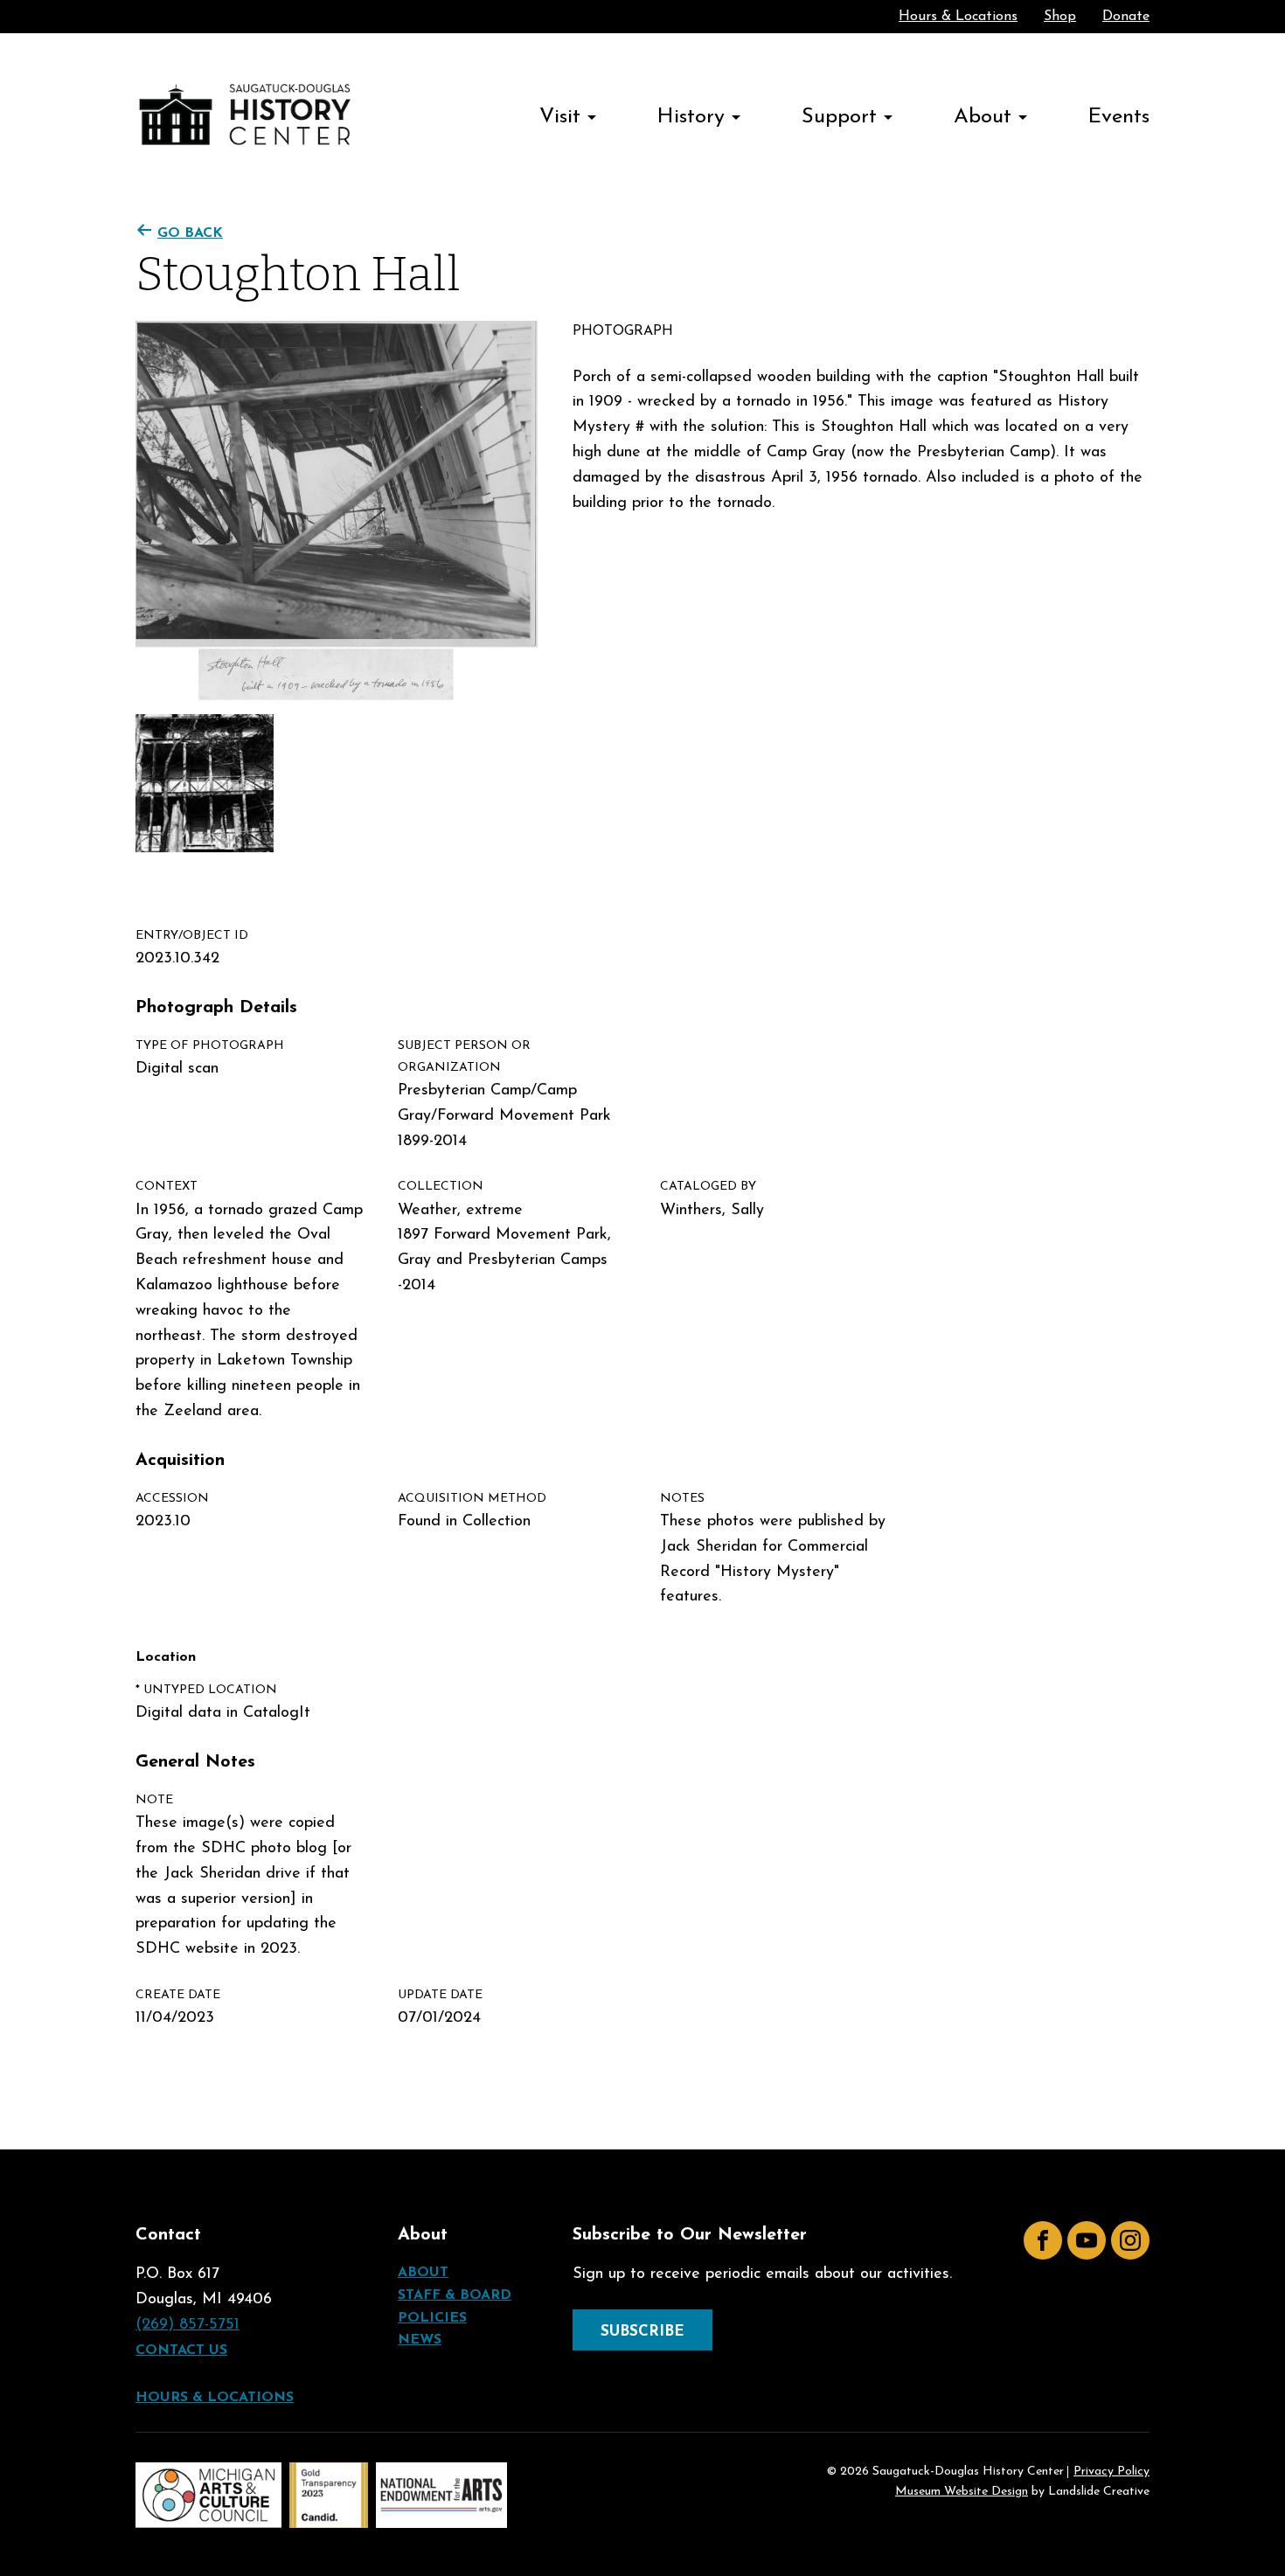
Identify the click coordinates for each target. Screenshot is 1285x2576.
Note (154, 1800)
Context (167, 1187)
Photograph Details (216, 1008)
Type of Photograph (210, 1046)
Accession (172, 1499)
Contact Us (181, 2350)
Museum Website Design (962, 2492)
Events (1119, 117)
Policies (432, 2318)
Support (839, 117)
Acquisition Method (472, 1499)
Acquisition (180, 1461)
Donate (1126, 17)
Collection (441, 1187)
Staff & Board (455, 2295)
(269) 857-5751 (188, 2325)
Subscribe (642, 2332)
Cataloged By (708, 1187)
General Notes (195, 1762)
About (983, 117)
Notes (682, 1499)
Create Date (178, 1995)
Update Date (440, 1995)
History (691, 117)
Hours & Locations (958, 17)
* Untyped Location (206, 1690)
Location (166, 1657)
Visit (560, 117)
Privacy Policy (1111, 2472)
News (420, 2340)
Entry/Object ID (192, 936)
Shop (1060, 17)
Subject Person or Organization (464, 1057)
